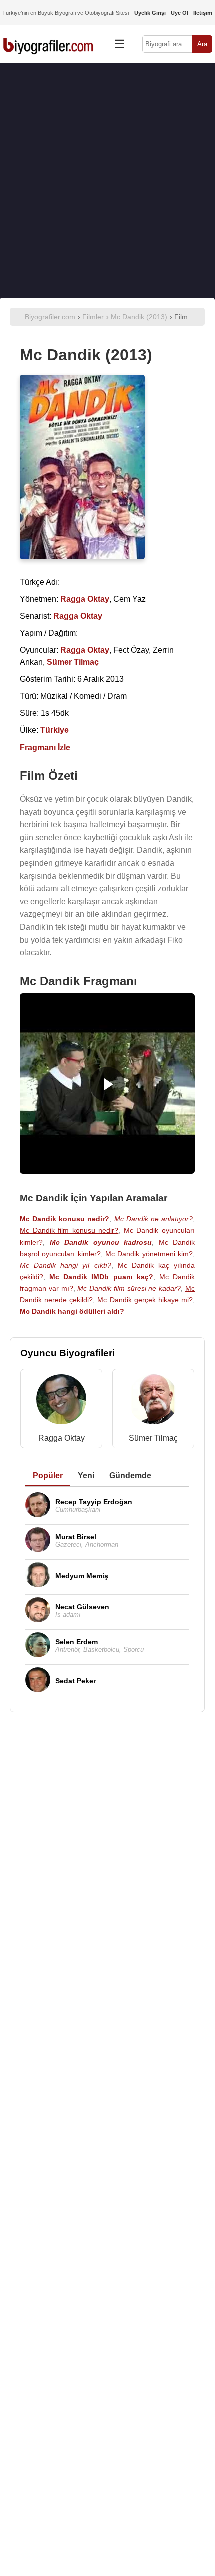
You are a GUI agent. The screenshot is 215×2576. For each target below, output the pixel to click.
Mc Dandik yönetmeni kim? (149, 1254)
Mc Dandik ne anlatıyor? (154, 1219)
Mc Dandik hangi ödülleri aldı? (72, 1311)
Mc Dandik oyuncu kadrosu (101, 1242)
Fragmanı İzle (45, 747)
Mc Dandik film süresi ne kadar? (129, 1288)
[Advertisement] (107, 180)
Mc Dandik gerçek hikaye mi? (145, 1300)
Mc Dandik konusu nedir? (65, 1219)
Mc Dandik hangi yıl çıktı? (66, 1265)
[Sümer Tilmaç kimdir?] (153, 1402)
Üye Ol (180, 13)
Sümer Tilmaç (153, 1438)
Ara (202, 44)
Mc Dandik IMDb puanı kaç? (101, 1277)
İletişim (203, 13)
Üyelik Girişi (150, 13)
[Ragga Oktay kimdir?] (61, 1402)
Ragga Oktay (62, 1438)
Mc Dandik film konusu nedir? (69, 1230)
